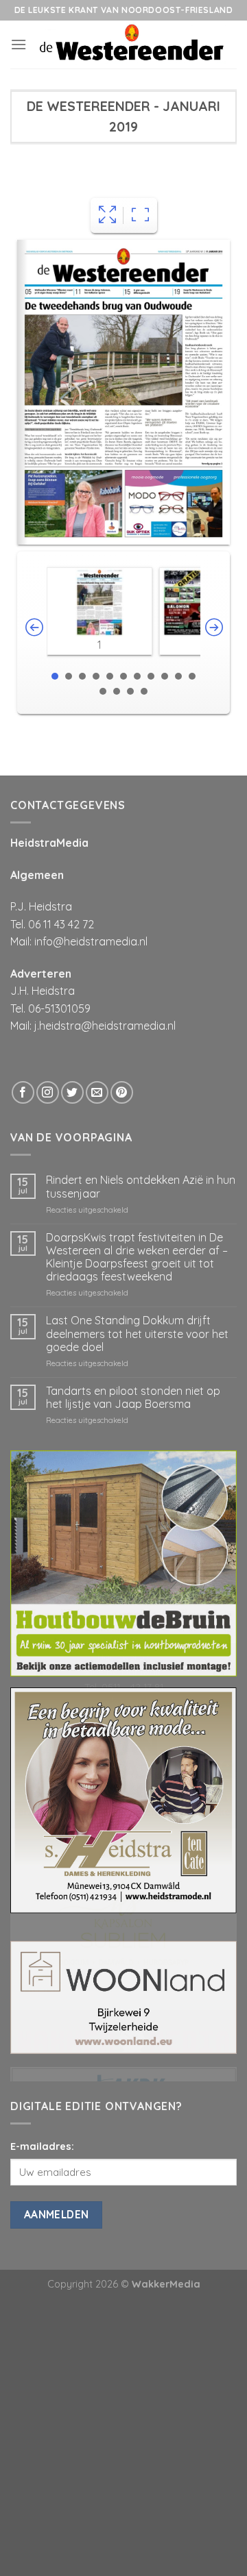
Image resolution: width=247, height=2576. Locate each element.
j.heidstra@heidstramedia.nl (105, 1026)
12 (103, 691)
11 (192, 676)
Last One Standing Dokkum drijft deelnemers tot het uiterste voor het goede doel (137, 1334)
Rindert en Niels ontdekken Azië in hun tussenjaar (141, 1187)
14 (130, 691)
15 (144, 691)
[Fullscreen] (107, 215)
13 (117, 691)
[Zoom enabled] (140, 215)
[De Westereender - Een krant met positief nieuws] (132, 45)
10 (178, 676)
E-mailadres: (42, 2146)
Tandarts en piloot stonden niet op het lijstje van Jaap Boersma (133, 1398)
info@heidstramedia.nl (91, 941)
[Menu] (19, 44)
